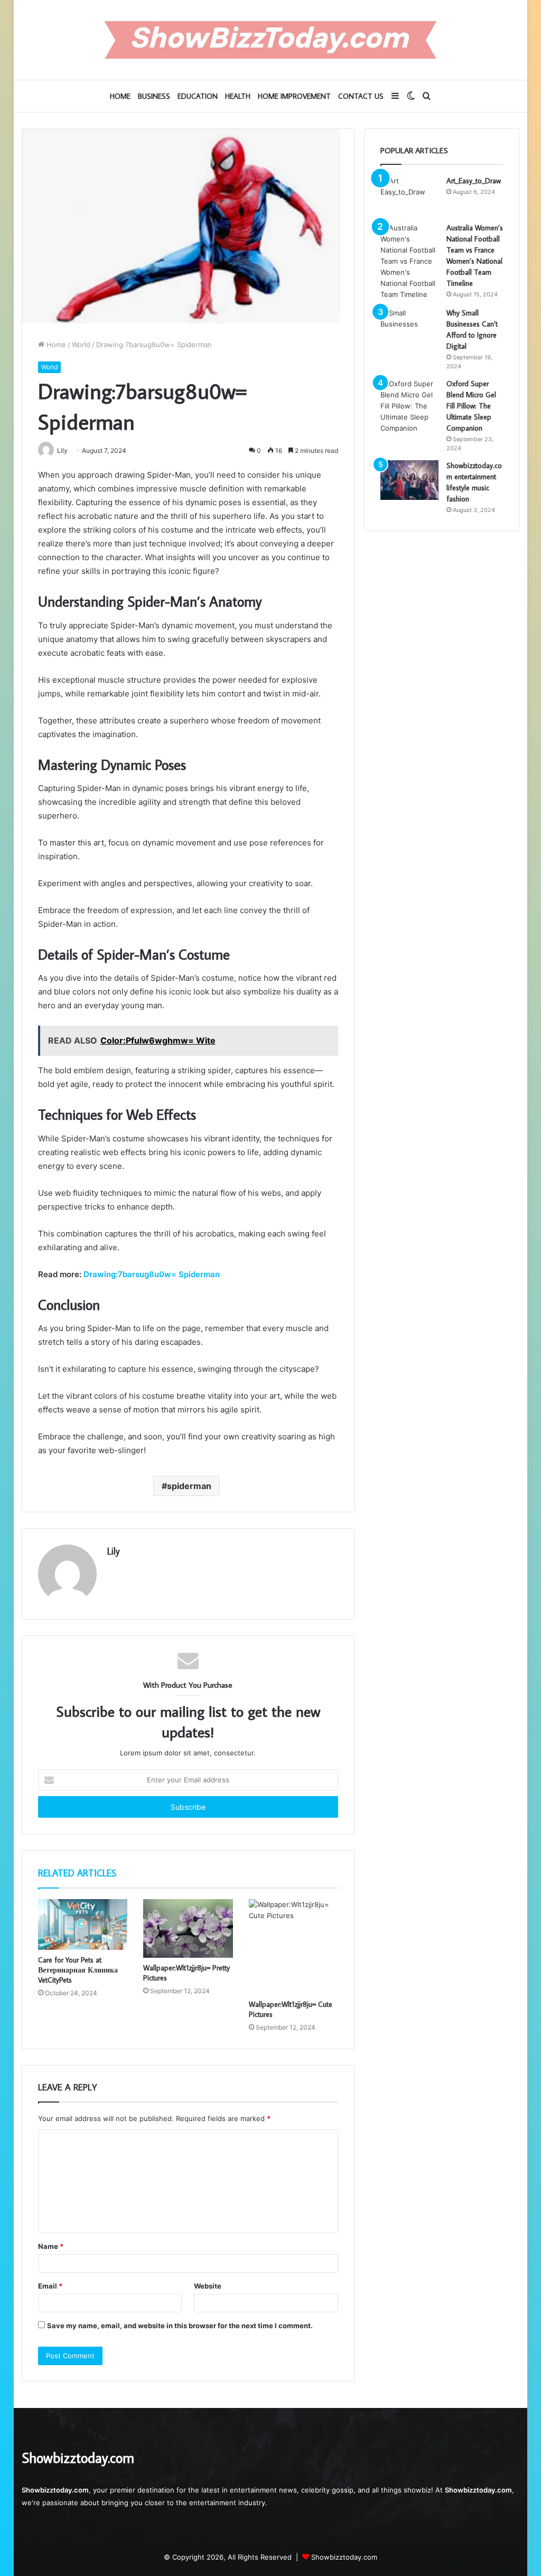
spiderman (189, 1486)
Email (50, 2286)
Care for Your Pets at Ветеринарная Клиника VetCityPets (78, 1970)
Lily (114, 1551)
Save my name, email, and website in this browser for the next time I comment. (180, 2326)
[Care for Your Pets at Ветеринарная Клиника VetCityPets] (83, 1924)
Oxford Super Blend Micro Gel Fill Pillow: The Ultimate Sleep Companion (471, 406)
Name (51, 2246)
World (81, 345)
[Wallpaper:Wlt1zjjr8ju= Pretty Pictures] (188, 1928)
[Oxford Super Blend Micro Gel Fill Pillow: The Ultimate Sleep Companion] (409, 406)
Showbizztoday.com (344, 2557)
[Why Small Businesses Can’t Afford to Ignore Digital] (409, 327)
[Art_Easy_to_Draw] (409, 195)
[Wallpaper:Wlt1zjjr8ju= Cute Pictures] (294, 1946)
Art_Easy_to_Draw (474, 181)
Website (208, 2286)
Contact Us (361, 96)
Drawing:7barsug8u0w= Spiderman (152, 1274)
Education (198, 96)
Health (238, 96)
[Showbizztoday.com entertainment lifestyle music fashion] (409, 480)
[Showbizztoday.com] (270, 40)
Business (154, 96)
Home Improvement (294, 96)
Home (120, 96)
